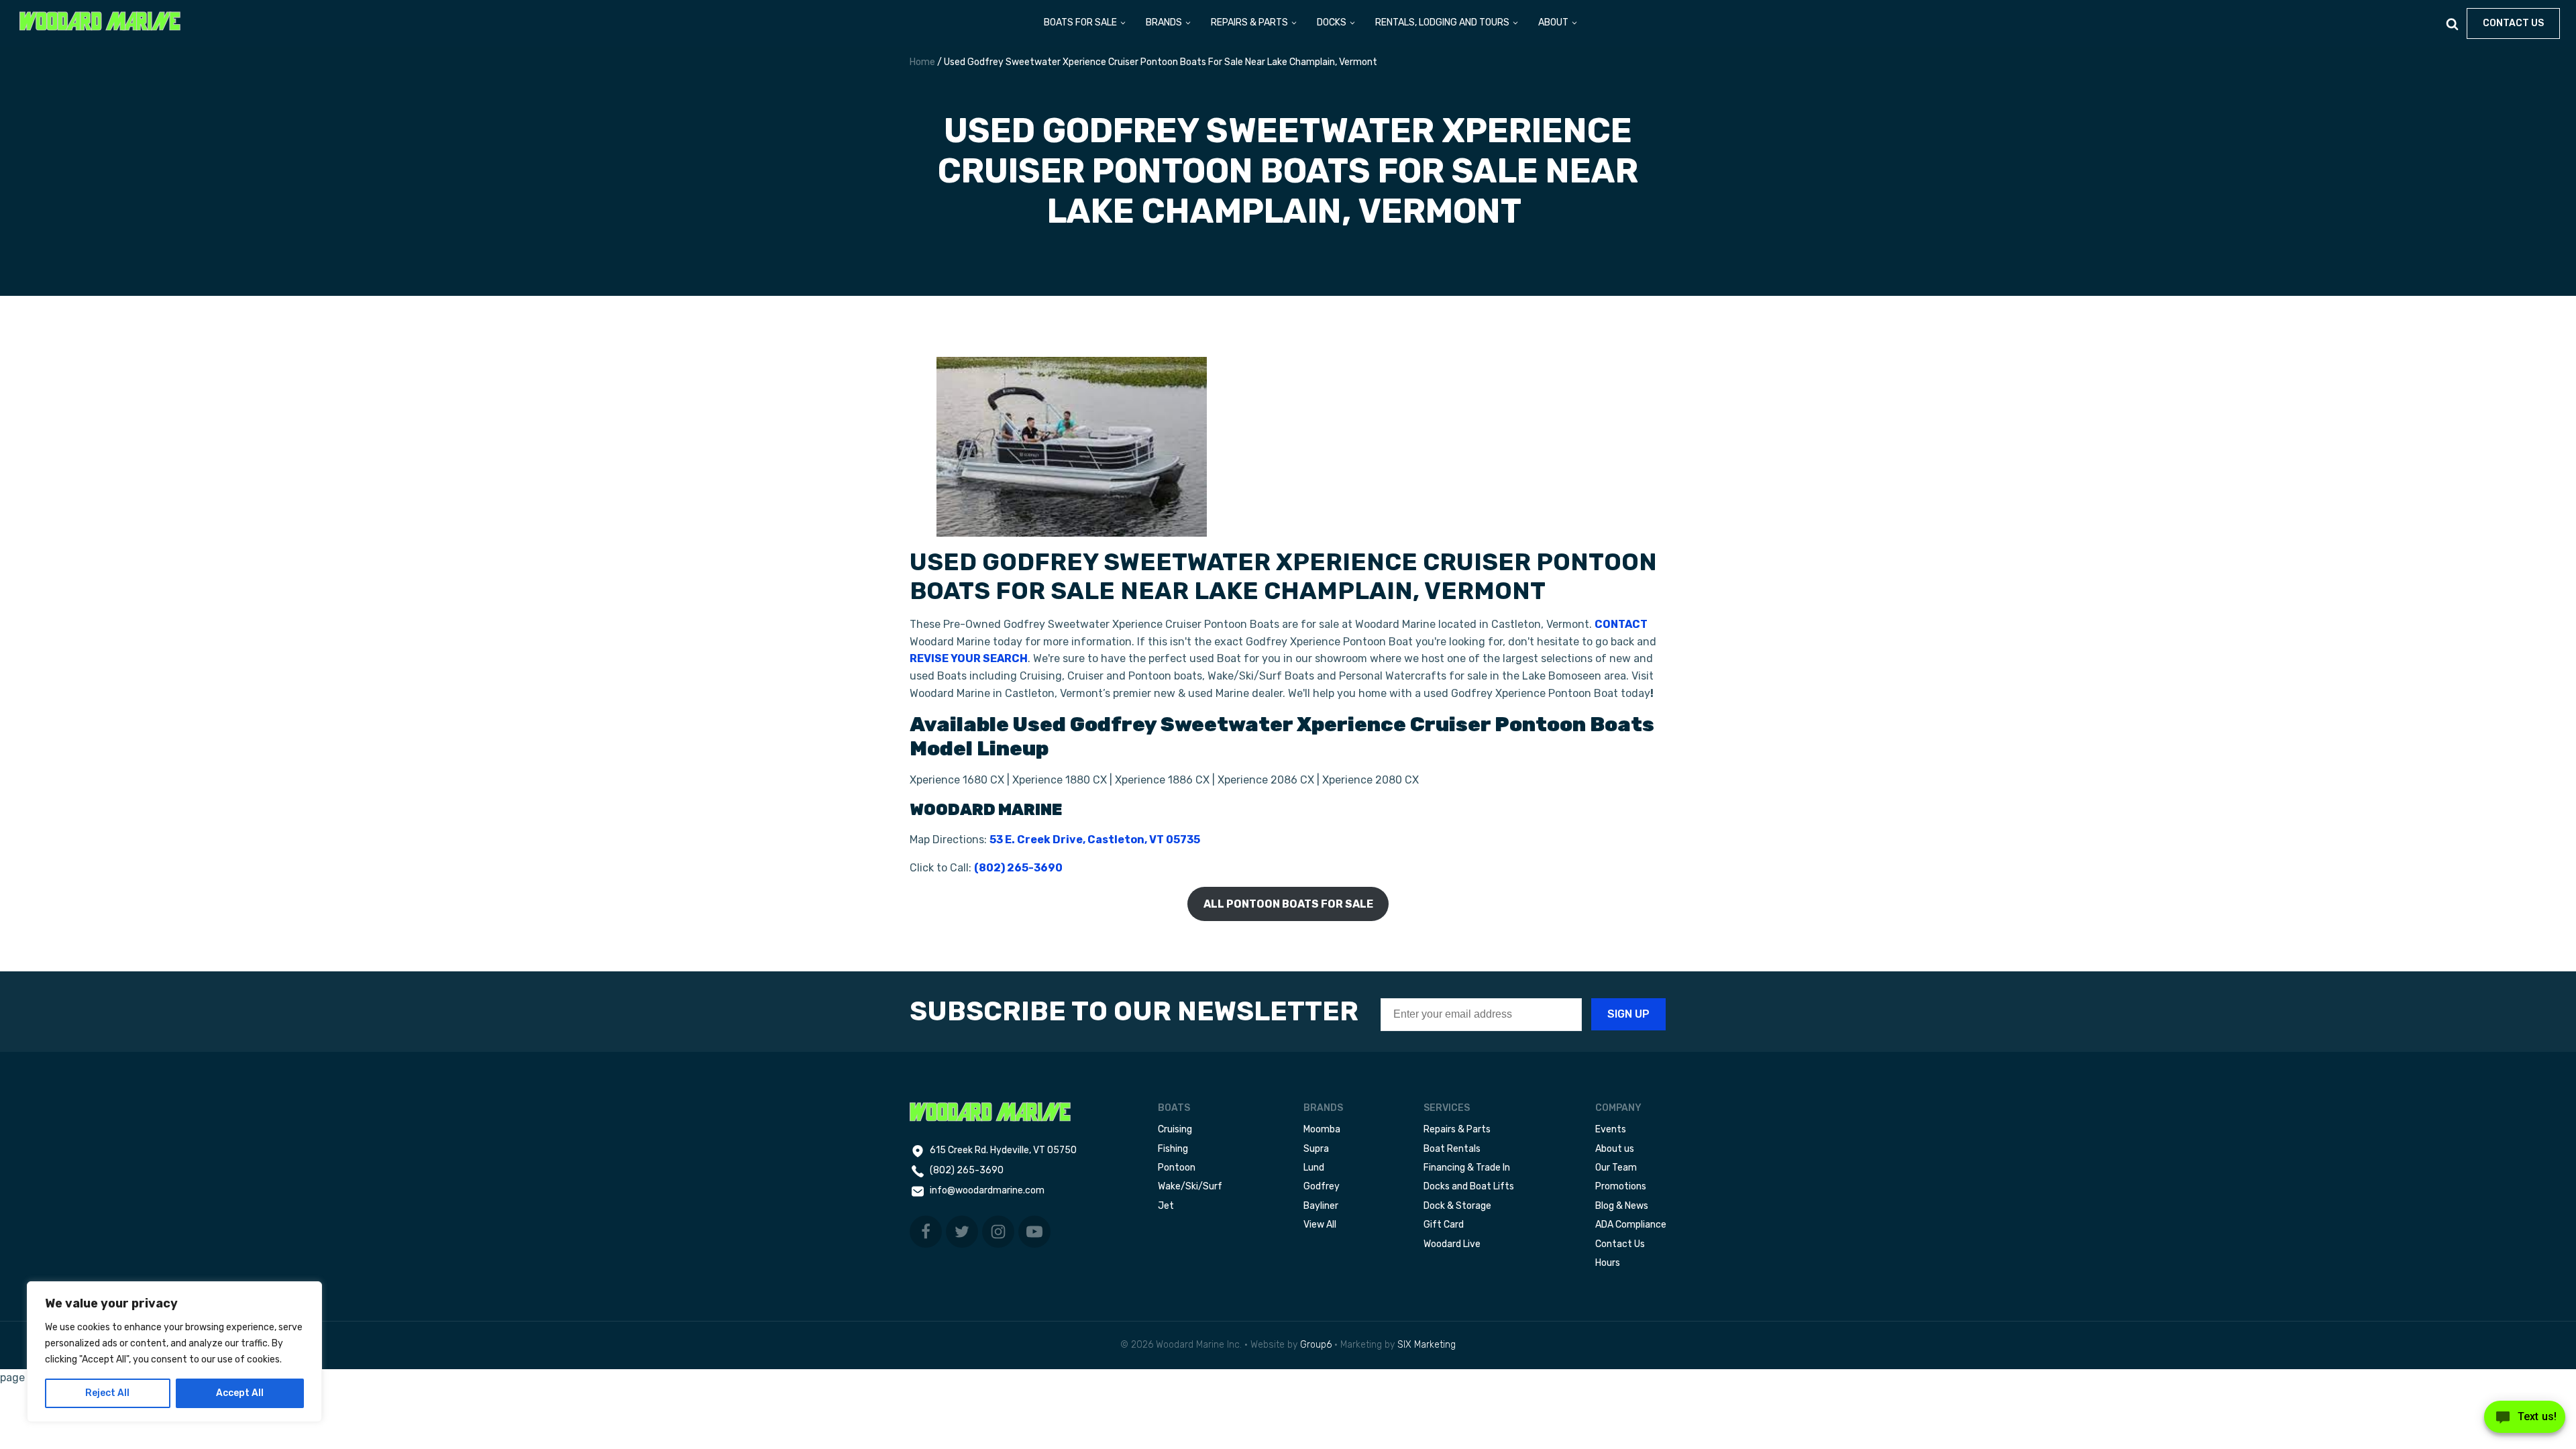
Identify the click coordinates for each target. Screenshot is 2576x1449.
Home (922, 62)
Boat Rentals (1452, 1149)
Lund (1314, 1168)
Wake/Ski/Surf (1190, 1186)
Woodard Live (1452, 1244)
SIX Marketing (1427, 1345)
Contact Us (1620, 1244)
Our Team (1616, 1168)
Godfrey (1322, 1186)
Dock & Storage (1457, 1206)
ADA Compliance (1631, 1225)
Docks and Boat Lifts (1469, 1186)
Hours (1608, 1263)
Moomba (1322, 1129)
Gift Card (1444, 1225)
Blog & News (1622, 1206)
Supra (1316, 1149)
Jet (1166, 1206)
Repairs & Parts (1457, 1129)
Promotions (1621, 1186)
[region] (174, 1352)
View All (1320, 1225)
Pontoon (1177, 1168)
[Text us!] (2525, 1421)
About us (1615, 1149)
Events (1611, 1129)
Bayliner (1321, 1206)
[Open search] (2452, 24)
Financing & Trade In (1467, 1168)
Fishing (1173, 1149)
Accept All (240, 1393)
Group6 (1316, 1345)
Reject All (107, 1393)
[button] (1085, 23)
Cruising (1175, 1129)
